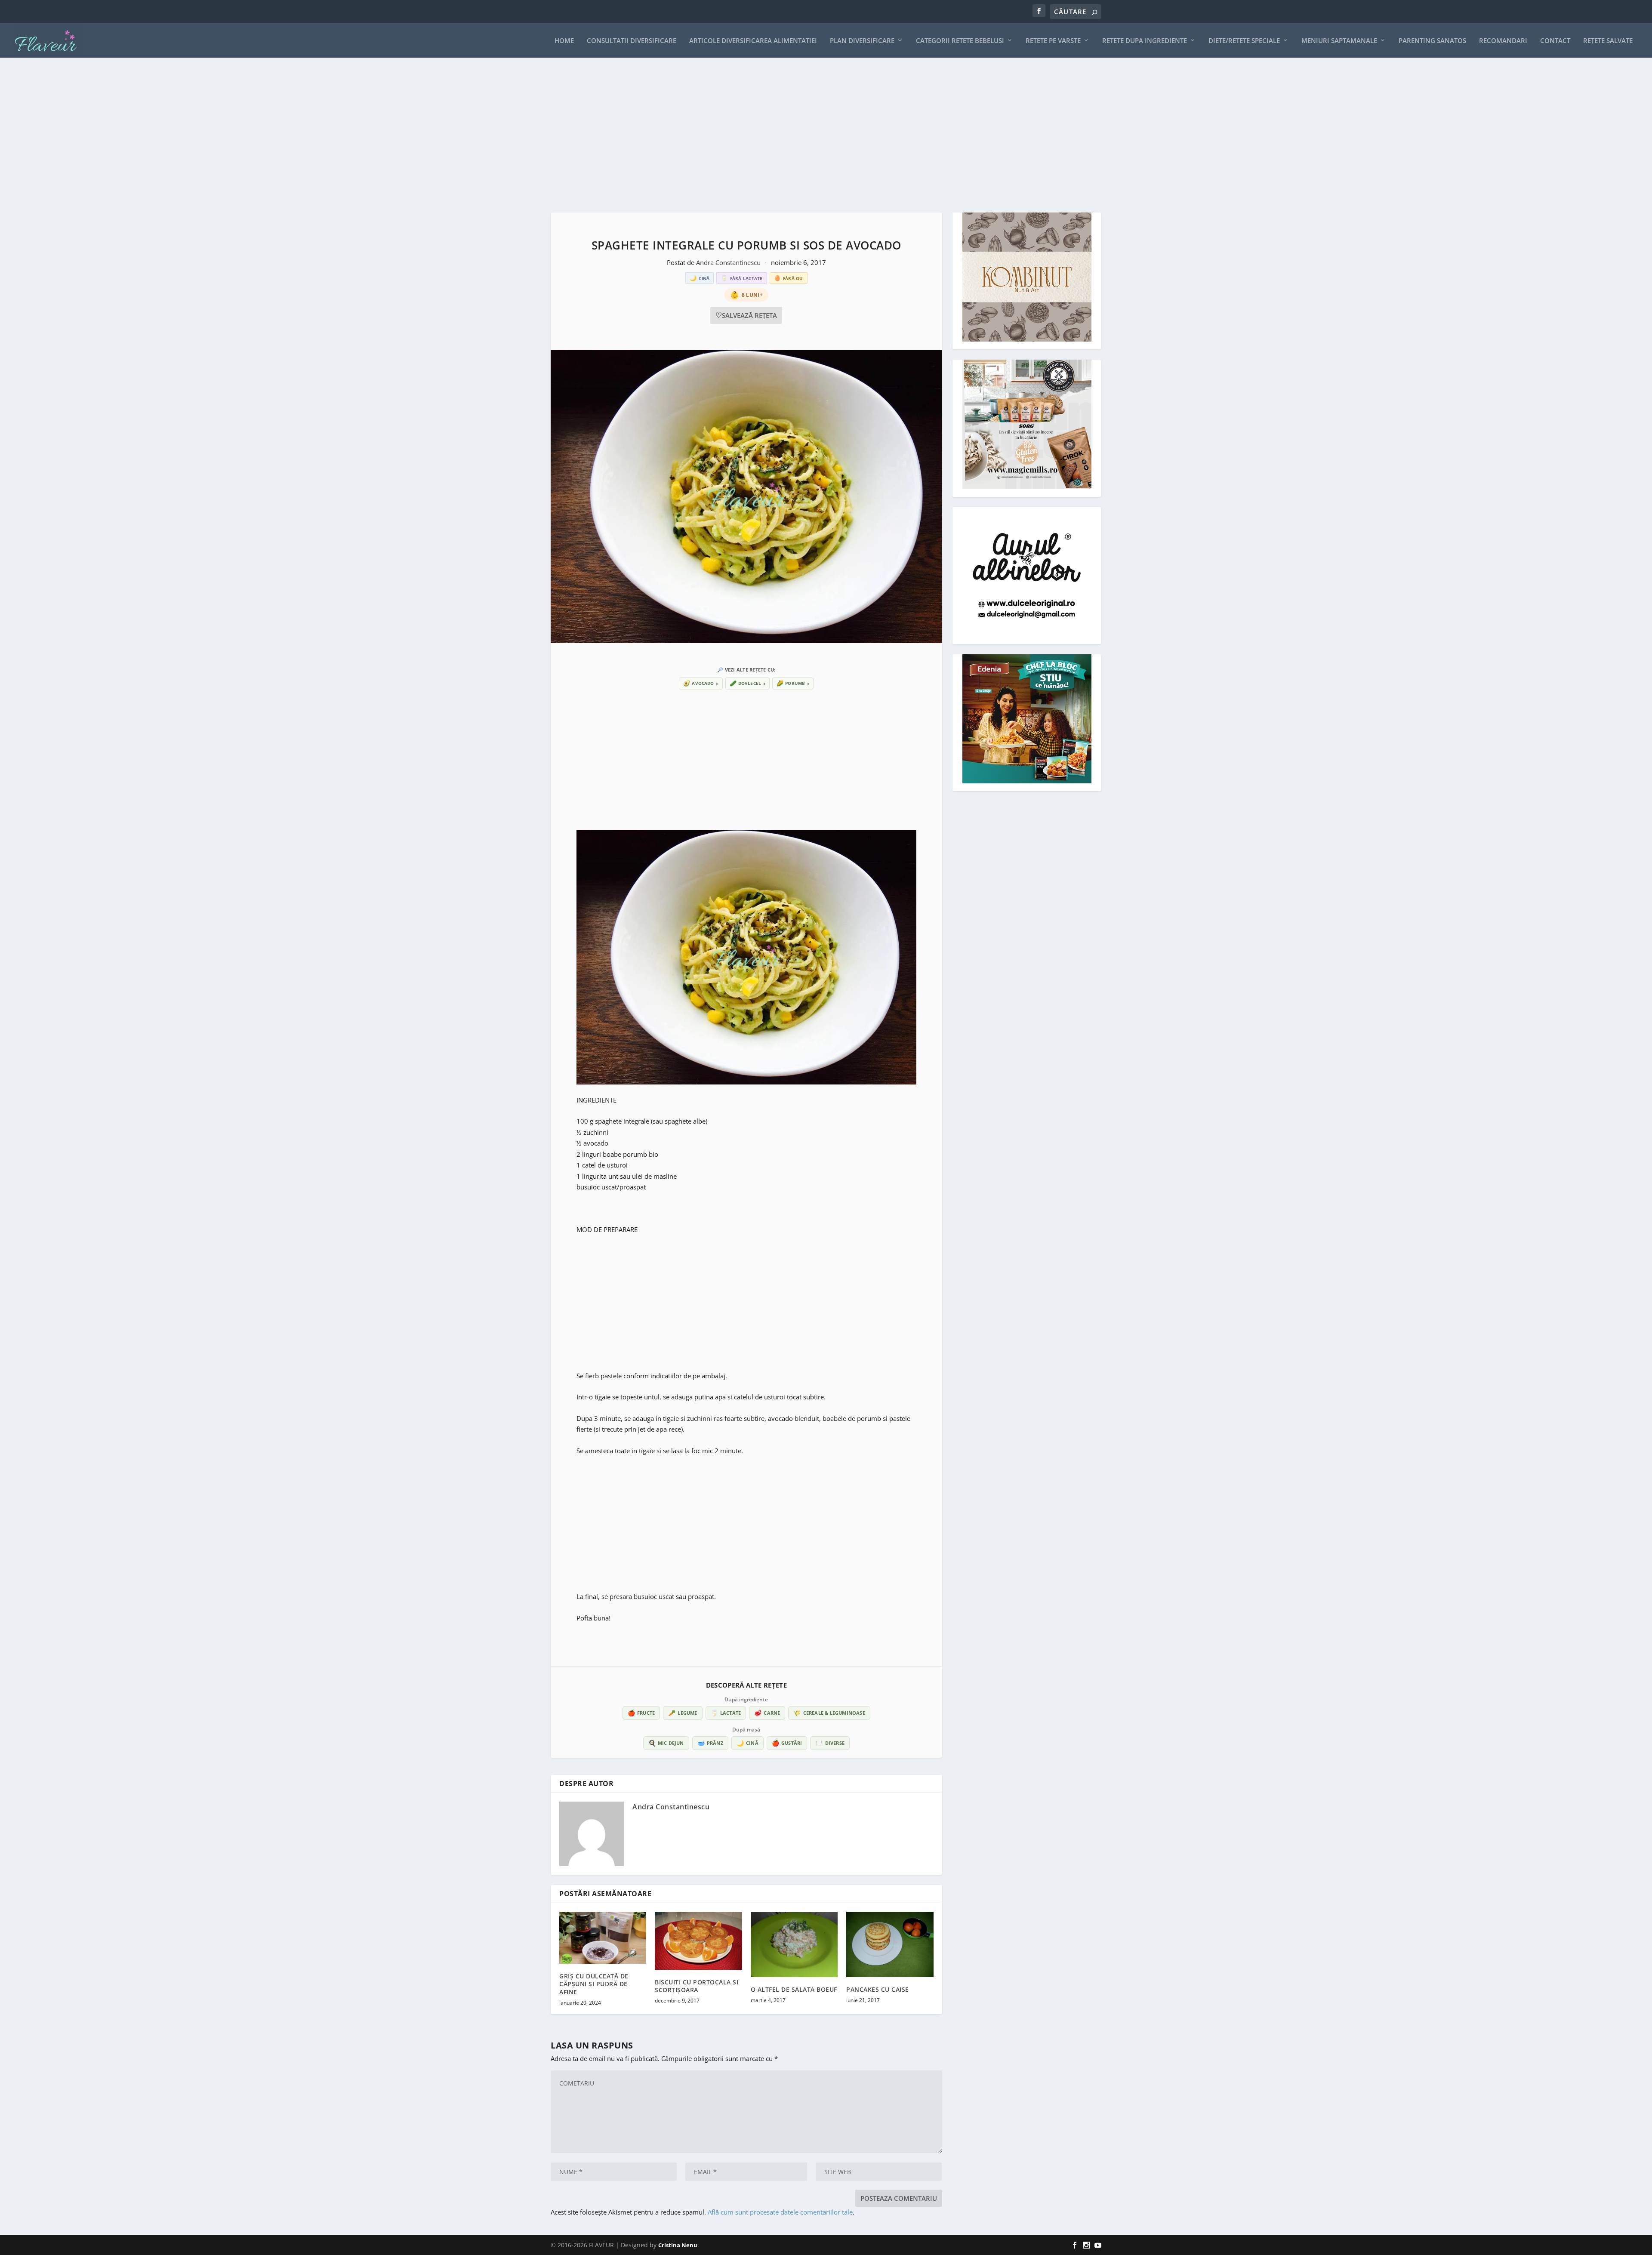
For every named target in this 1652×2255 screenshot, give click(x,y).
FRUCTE (641, 1713)
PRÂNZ (710, 1743)
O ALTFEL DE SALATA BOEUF (794, 1989)
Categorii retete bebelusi (960, 41)
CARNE (767, 1713)
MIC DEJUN (666, 1743)
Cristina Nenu (678, 2245)
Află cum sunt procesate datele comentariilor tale (780, 2212)
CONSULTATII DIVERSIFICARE (632, 41)
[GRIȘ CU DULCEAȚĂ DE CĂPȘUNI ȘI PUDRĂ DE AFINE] (603, 1938)
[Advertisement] (809, 135)
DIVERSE (830, 1743)
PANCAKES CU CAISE (878, 1989)
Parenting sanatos (1432, 41)
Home (564, 41)
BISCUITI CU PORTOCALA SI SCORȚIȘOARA (697, 1986)
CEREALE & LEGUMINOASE (829, 1713)
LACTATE (726, 1713)
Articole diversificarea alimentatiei (753, 41)
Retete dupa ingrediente (1145, 41)
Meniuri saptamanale (1339, 41)
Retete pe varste (1053, 41)
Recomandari (1503, 41)
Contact (1555, 41)
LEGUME (683, 1713)
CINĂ (747, 1743)
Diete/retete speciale (1244, 41)
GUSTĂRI (787, 1743)
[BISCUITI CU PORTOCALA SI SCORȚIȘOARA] (698, 1941)
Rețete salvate (1608, 41)
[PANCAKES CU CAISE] (890, 1944)
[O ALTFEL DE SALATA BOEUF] (794, 1944)
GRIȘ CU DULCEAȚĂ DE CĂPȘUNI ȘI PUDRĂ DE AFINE (594, 1984)
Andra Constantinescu (729, 262)
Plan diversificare (862, 41)
